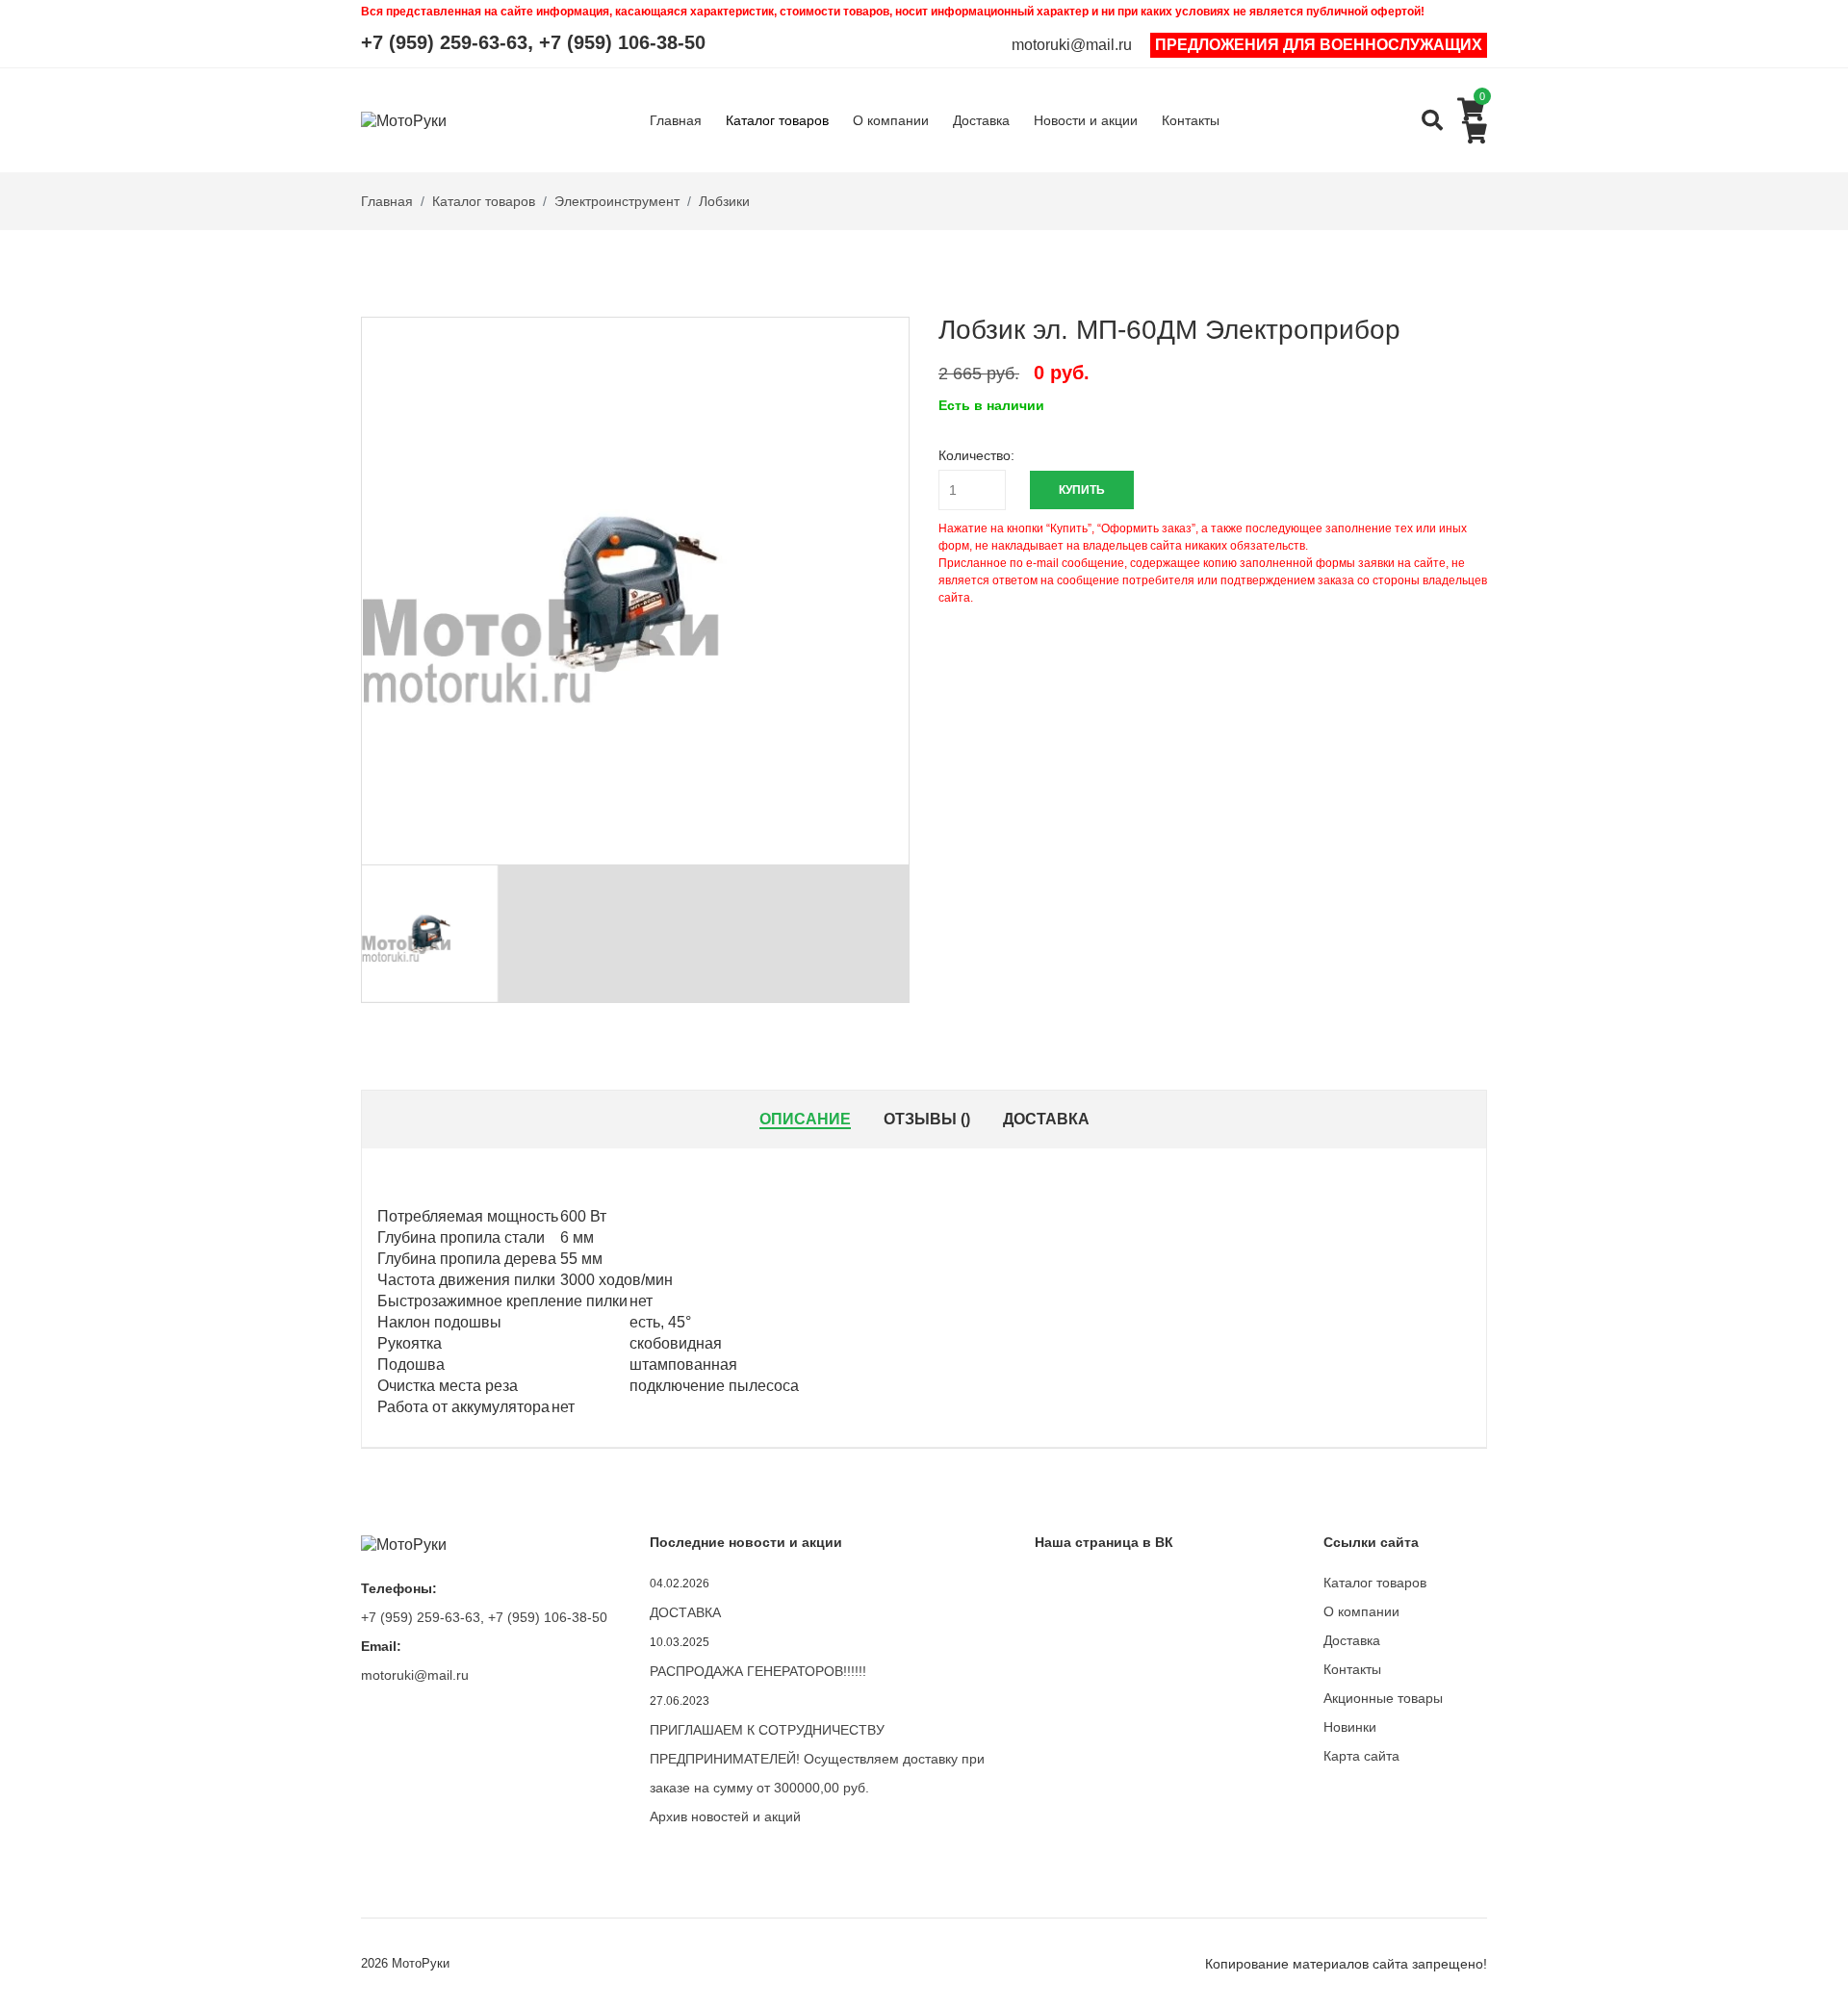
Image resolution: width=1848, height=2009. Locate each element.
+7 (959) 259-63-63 (444, 42)
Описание (805, 1119)
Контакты (1191, 120)
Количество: (976, 455)
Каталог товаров (777, 120)
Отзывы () (927, 1119)
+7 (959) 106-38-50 (622, 42)
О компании (891, 120)
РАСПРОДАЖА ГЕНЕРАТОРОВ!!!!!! (758, 1671)
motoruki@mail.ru (1072, 45)
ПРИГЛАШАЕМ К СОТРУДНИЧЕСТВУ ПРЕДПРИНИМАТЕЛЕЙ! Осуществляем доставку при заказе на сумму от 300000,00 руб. (817, 1759)
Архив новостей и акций (725, 1816)
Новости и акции (1086, 120)
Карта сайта (1361, 1756)
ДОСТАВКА (685, 1612)
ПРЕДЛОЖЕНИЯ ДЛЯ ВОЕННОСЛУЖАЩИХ (1319, 45)
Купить (1082, 490)
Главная (676, 120)
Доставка (981, 120)
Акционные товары (1383, 1698)
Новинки (1350, 1727)
